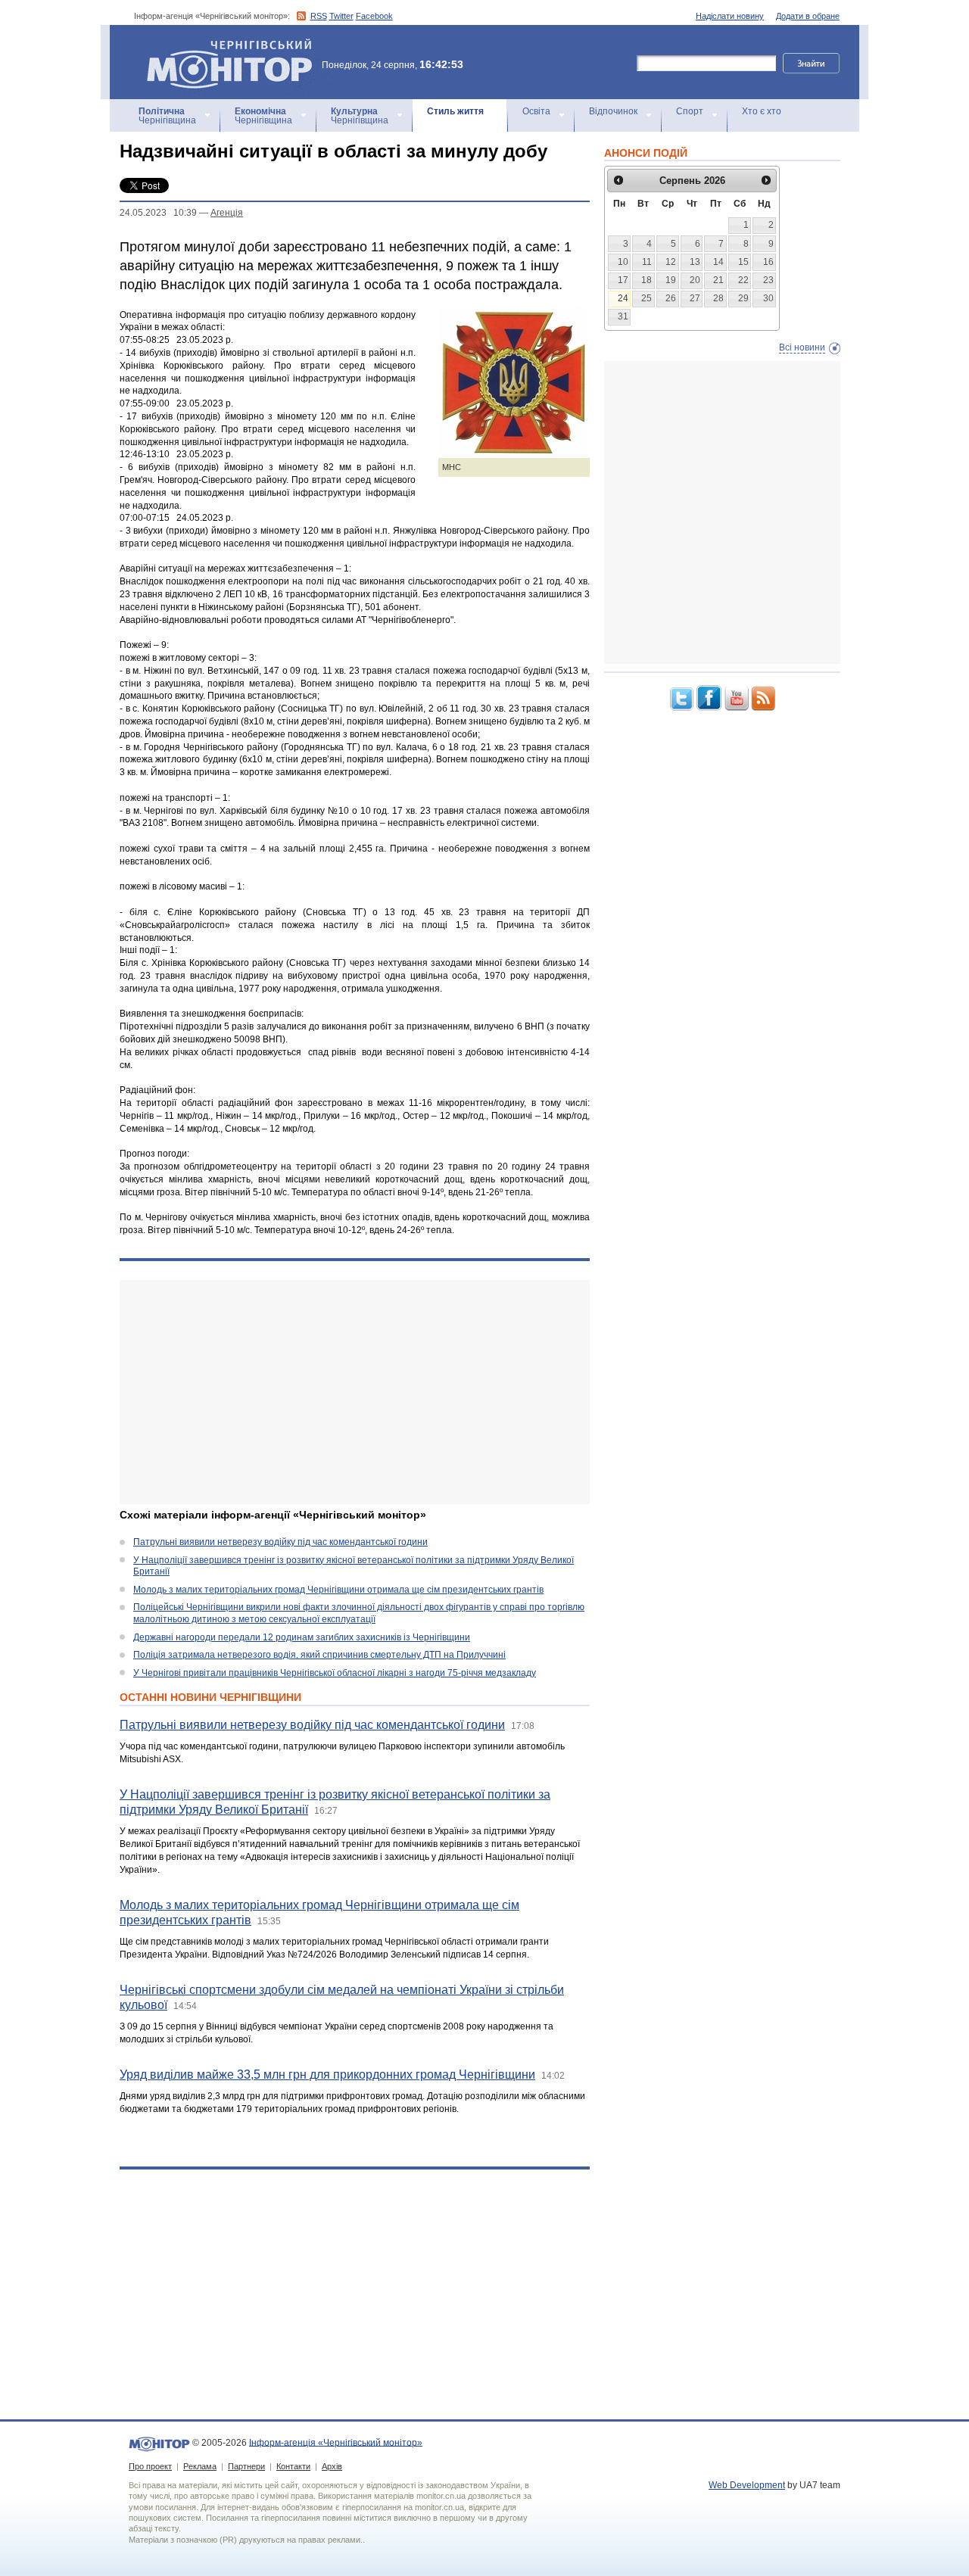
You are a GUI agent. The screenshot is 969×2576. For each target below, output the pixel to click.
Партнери (246, 2466)
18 (647, 280)
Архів (332, 2466)
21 (718, 280)
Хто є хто (762, 111)
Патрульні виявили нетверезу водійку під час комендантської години (280, 1542)
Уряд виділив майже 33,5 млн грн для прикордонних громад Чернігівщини (327, 2075)
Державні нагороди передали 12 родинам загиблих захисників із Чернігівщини (302, 1637)
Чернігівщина (167, 116)
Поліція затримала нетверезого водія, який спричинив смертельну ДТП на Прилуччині (319, 1655)
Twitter (341, 16)
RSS (319, 16)
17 (623, 280)
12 (671, 262)
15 (743, 262)
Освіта (536, 111)
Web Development (747, 2485)
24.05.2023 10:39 (158, 213)
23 (768, 280)
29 (743, 298)
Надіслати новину (730, 16)
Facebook (374, 16)
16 (768, 262)
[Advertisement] (355, 1392)
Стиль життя (455, 111)
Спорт (690, 111)
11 (647, 262)
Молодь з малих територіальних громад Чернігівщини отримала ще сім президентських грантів (338, 1590)
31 (623, 316)
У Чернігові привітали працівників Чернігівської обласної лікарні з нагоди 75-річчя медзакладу (335, 1673)
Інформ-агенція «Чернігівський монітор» (222, 45)
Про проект (150, 2466)
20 (695, 280)
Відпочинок (613, 111)
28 (718, 298)
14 (718, 262)
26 (671, 298)
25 (647, 298)
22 (743, 280)
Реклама (200, 2466)
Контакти (293, 2466)
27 (695, 298)
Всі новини (802, 347)
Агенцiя (227, 213)
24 (623, 298)
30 (768, 298)
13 (695, 262)
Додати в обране (808, 16)
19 (671, 280)
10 (623, 262)
